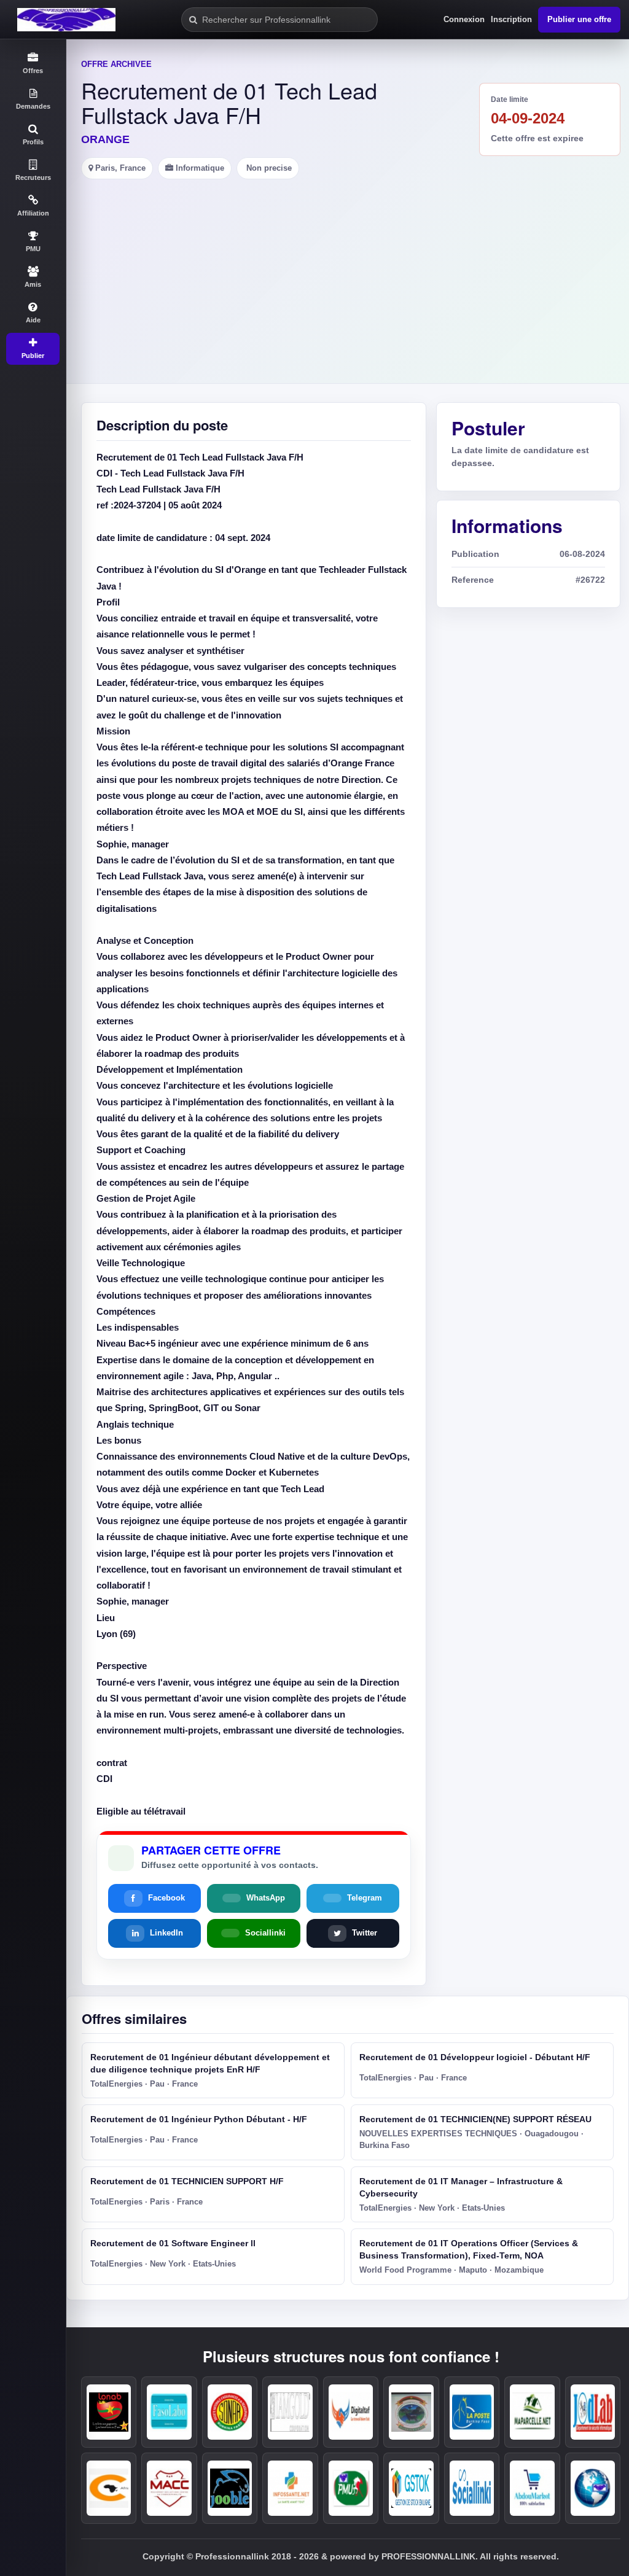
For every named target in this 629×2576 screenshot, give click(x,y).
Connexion (464, 19)
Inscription (511, 19)
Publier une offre (579, 19)
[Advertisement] (348, 271)
